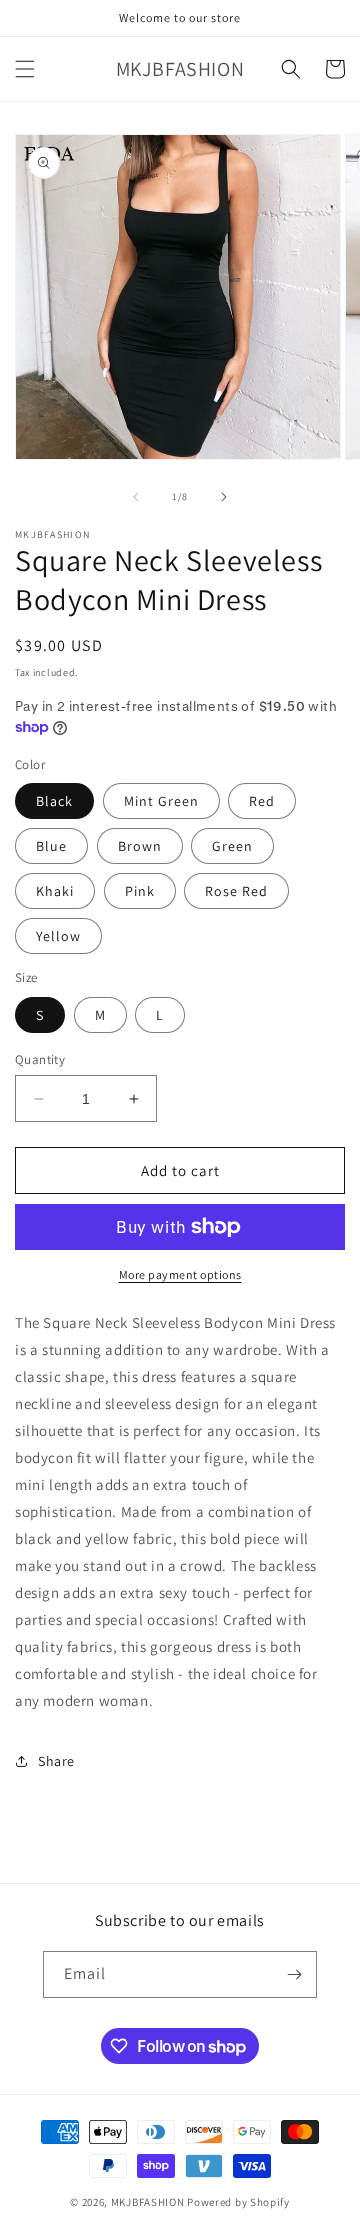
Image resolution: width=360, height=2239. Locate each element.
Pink (140, 891)
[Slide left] (136, 497)
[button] (25, 69)
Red (262, 801)
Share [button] (56, 1761)
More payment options (180, 1274)
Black (54, 801)
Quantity (40, 1059)
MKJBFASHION (148, 2202)
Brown (140, 846)
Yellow (58, 936)
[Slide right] (224, 497)
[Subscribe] (294, 1974)
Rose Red (236, 891)
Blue (51, 846)
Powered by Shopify (238, 2202)
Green (232, 846)
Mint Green (161, 801)
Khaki (55, 891)
